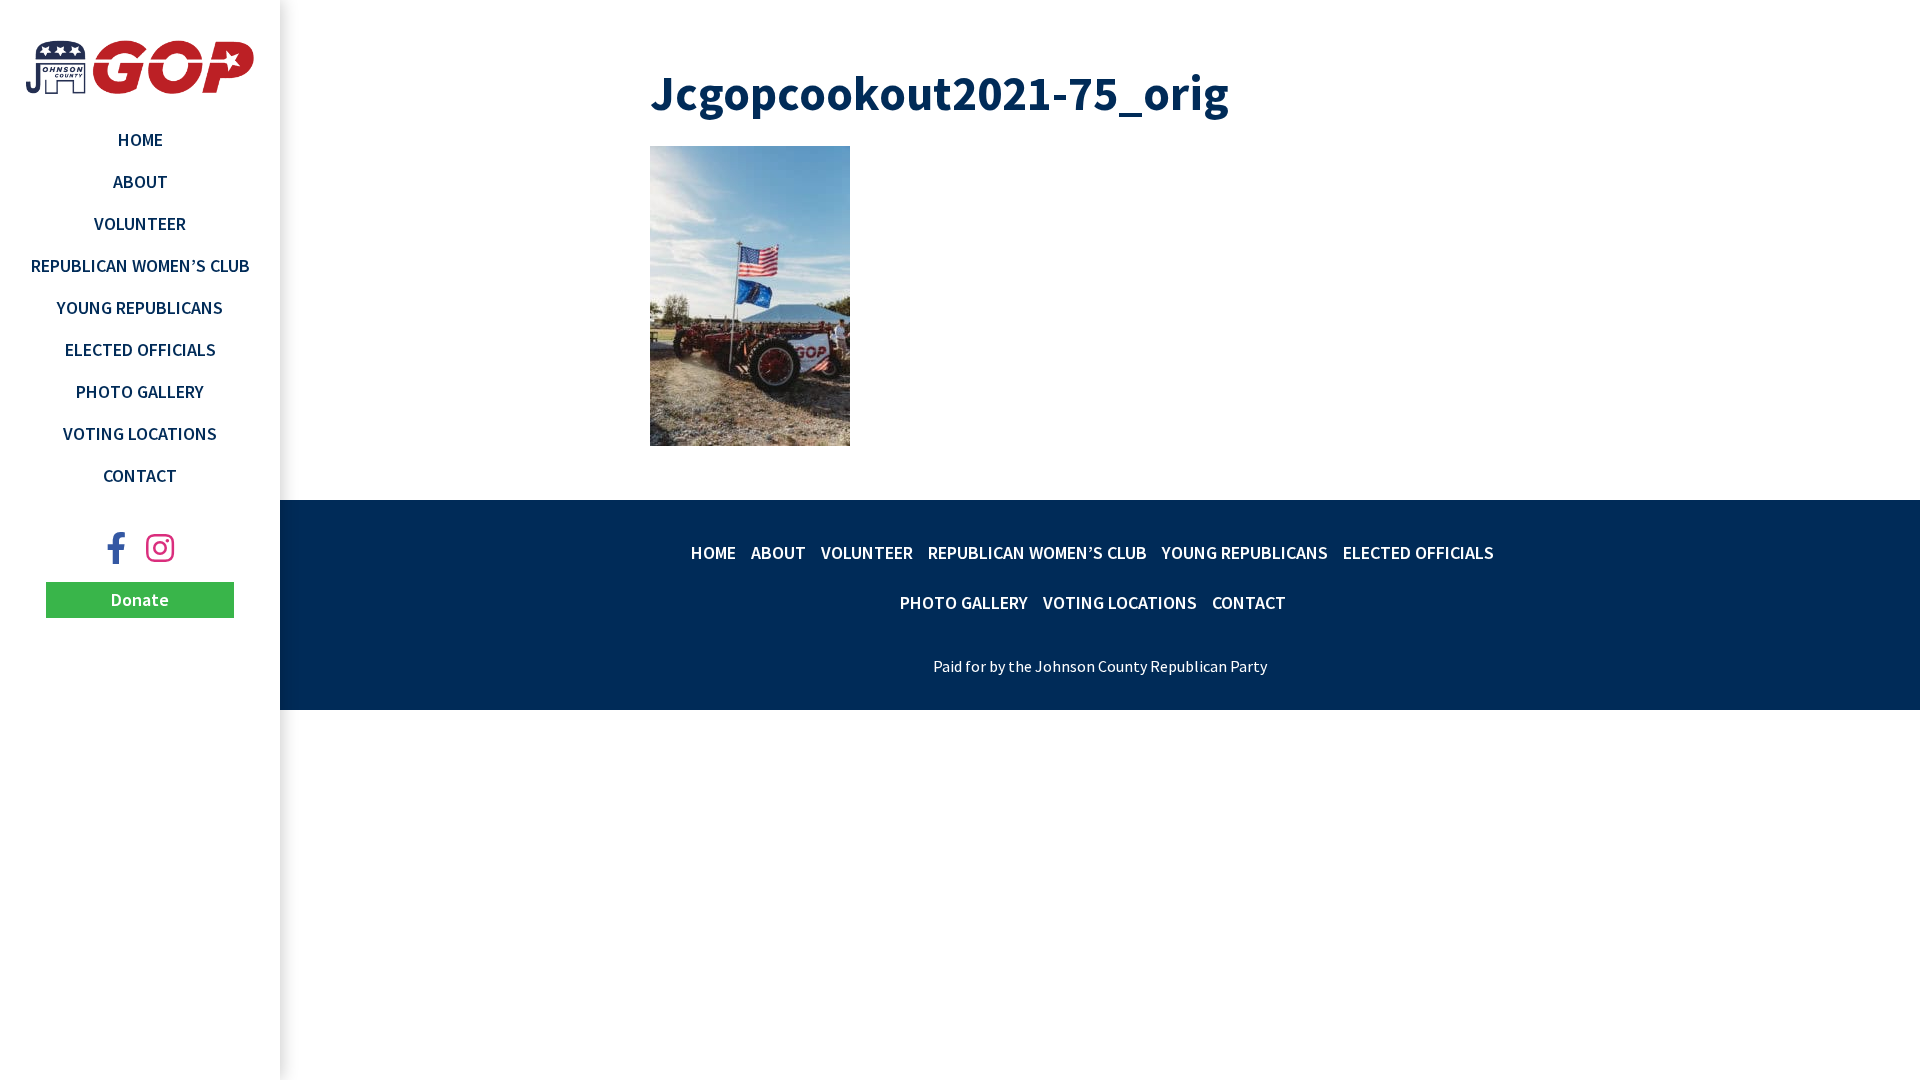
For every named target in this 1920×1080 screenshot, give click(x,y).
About (140, 181)
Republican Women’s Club (140, 265)
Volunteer (140, 223)
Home (140, 139)
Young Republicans (140, 307)
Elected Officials (140, 349)
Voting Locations (140, 433)
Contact (140, 475)
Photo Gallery (140, 391)
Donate (140, 599)
